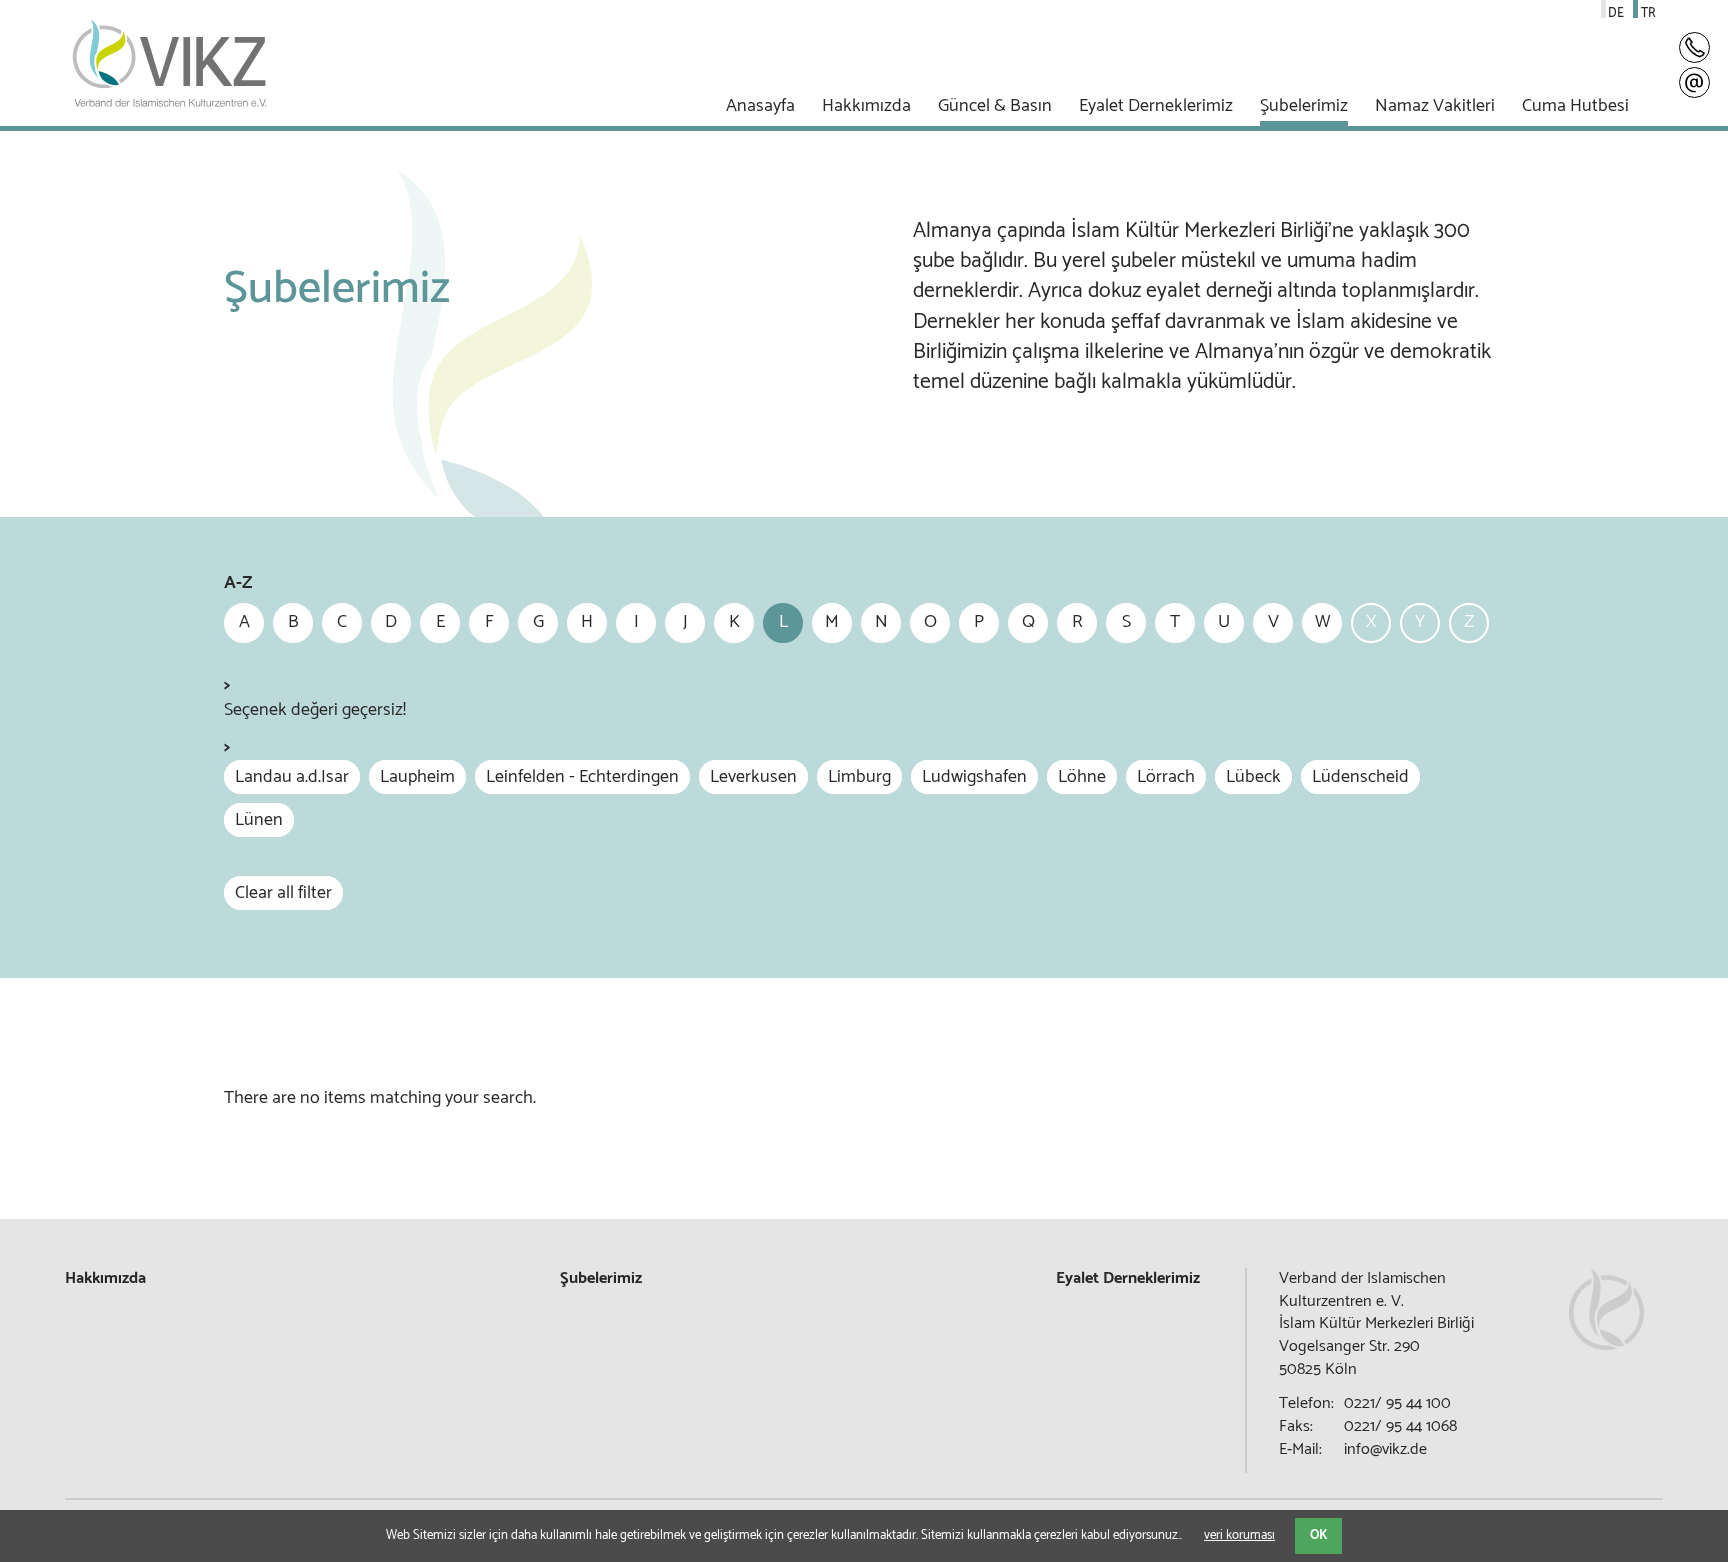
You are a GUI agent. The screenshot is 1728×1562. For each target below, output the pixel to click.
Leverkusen (753, 777)
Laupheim (417, 777)
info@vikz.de (1385, 1449)
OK (1318, 1535)
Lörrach (1166, 777)
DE (1616, 13)
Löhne (1082, 777)
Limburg (859, 777)
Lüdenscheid (1360, 777)
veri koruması (1239, 1535)
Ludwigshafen (974, 777)
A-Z (238, 583)
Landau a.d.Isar (292, 777)
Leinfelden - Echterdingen (582, 777)
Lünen (259, 820)
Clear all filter (283, 893)
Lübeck (1253, 777)
